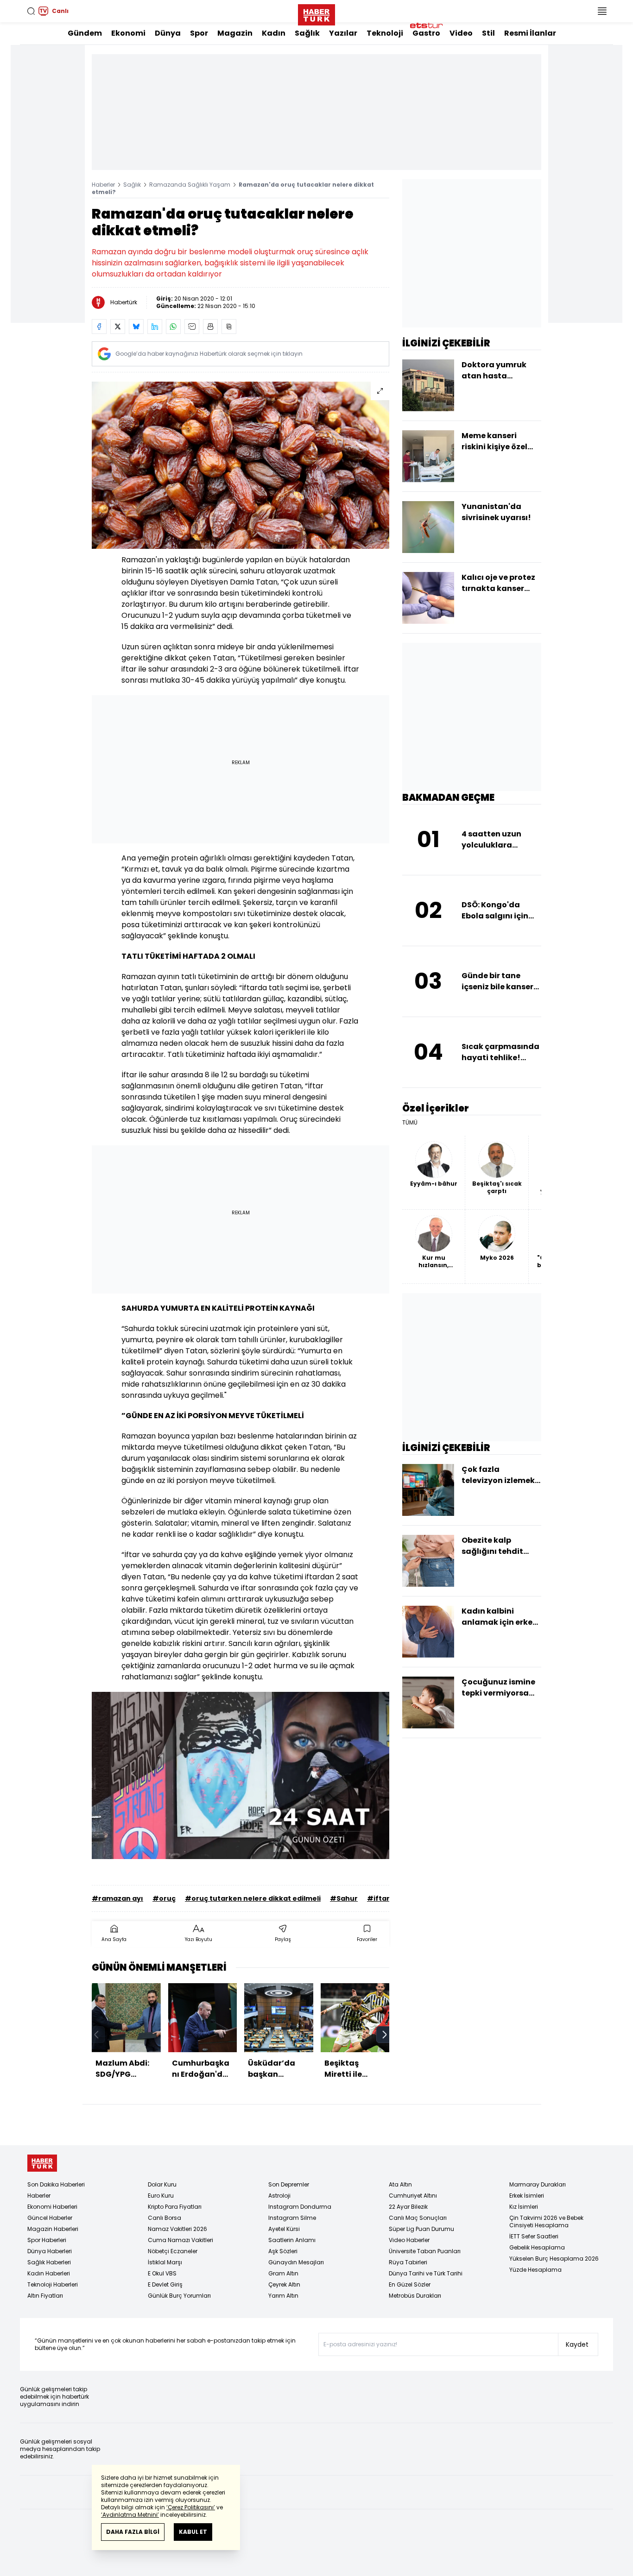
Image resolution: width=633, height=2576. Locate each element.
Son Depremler (289, 2184)
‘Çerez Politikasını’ (191, 2507)
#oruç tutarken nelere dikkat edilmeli (253, 1898)
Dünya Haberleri (50, 2251)
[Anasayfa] (42, 2163)
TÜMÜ (410, 1123)
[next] (385, 2035)
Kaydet (577, 2344)
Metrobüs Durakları (415, 2296)
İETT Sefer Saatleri (534, 2236)
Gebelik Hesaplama (537, 2247)
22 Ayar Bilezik (408, 2207)
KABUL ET (193, 2532)
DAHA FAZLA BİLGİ (133, 2532)
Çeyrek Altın (284, 2284)
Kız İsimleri (524, 2207)
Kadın (274, 33)
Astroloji (279, 2196)
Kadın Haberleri (49, 2273)
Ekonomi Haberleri (52, 2207)
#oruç (164, 1898)
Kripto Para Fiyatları (175, 2207)
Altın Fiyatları (45, 2296)
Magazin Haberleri (53, 2229)
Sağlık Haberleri (49, 2262)
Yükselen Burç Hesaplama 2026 (554, 2259)
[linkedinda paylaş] (155, 327)
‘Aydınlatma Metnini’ (130, 2515)
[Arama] (31, 11)
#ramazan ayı (117, 1898)
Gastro (426, 33)
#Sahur (344, 1898)
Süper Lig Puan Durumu (421, 2229)
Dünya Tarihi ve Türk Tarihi (426, 2273)
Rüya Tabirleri (408, 2262)
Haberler (103, 185)
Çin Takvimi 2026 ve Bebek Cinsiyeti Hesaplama (546, 2221)
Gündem (85, 33)
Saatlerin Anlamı (292, 2240)
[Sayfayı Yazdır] (210, 327)
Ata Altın (400, 2184)
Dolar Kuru (162, 2184)
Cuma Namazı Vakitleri (180, 2240)
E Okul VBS (162, 2273)
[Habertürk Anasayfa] (316, 13)
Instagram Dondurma (300, 2207)
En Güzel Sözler (410, 2284)
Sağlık (307, 33)
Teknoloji (385, 33)
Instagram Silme (292, 2218)
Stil (488, 33)
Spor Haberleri (47, 2240)
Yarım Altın (283, 2296)
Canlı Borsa (165, 2218)
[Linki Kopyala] (229, 327)
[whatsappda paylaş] (173, 327)
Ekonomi (128, 33)
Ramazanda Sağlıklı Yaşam (190, 185)
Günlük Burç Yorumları (179, 2296)
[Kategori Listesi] (602, 11)
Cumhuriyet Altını (413, 2196)
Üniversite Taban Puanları (425, 2251)
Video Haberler (409, 2240)
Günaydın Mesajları (296, 2262)
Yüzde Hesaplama (535, 2270)
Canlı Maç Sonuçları (418, 2218)
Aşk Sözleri (283, 2251)
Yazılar (343, 33)
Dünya (168, 33)
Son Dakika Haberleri (56, 2184)
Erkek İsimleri (527, 2196)
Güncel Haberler (50, 2218)
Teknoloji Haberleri (53, 2284)
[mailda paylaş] (192, 327)
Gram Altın (283, 2273)
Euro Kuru (161, 2196)
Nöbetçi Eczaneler (173, 2251)
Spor (199, 33)
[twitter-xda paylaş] (118, 327)
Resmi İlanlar (530, 33)
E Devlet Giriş (165, 2284)
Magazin (235, 33)
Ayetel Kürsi (284, 2229)
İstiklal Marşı (165, 2262)
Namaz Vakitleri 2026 (177, 2229)
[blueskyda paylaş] (136, 327)
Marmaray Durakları (538, 2184)
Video (461, 33)
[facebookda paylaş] (99, 327)
